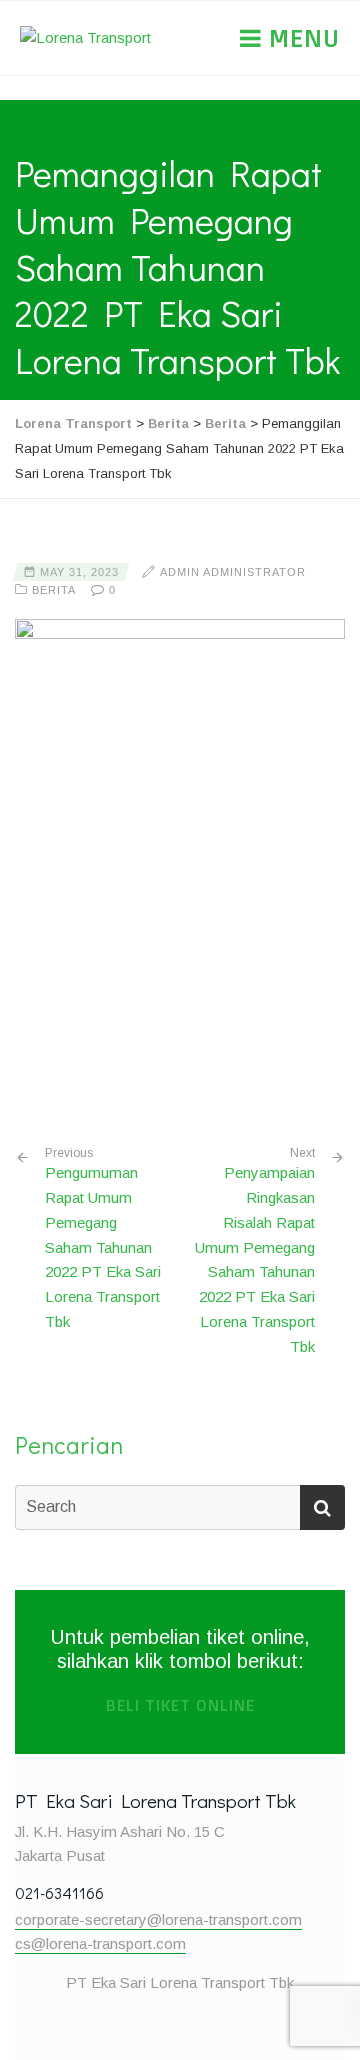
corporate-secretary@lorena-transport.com (158, 1919)
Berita (54, 590)
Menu (301, 38)
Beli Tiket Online (180, 1705)
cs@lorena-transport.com (100, 1943)
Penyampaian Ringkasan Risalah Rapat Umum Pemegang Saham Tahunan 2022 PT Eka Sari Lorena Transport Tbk (255, 1259)
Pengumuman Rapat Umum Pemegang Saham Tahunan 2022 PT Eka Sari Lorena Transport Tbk (103, 1238)
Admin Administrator (233, 572)
